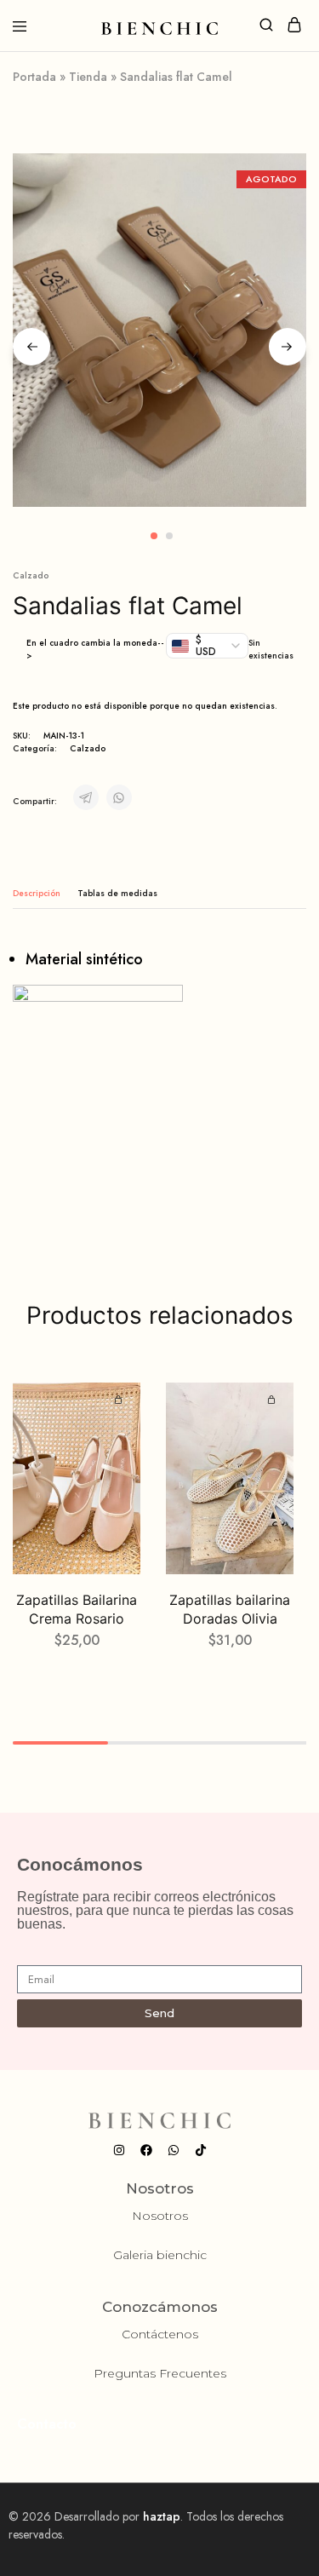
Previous (31, 347)
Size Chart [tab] (117, 893)
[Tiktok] (201, 2150)
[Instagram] (119, 2150)
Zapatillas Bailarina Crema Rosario (77, 1609)
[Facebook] (146, 2150)
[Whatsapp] (174, 2150)
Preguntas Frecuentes (160, 2373)
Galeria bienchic (160, 2255)
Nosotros (160, 2216)
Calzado (31, 575)
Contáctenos (160, 2334)
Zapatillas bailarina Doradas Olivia (230, 1609)
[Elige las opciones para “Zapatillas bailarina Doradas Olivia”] (274, 1400)
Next (288, 347)
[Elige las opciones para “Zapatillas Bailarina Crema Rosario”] (121, 1400)
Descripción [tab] (37, 893)
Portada (34, 77)
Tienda (88, 77)
